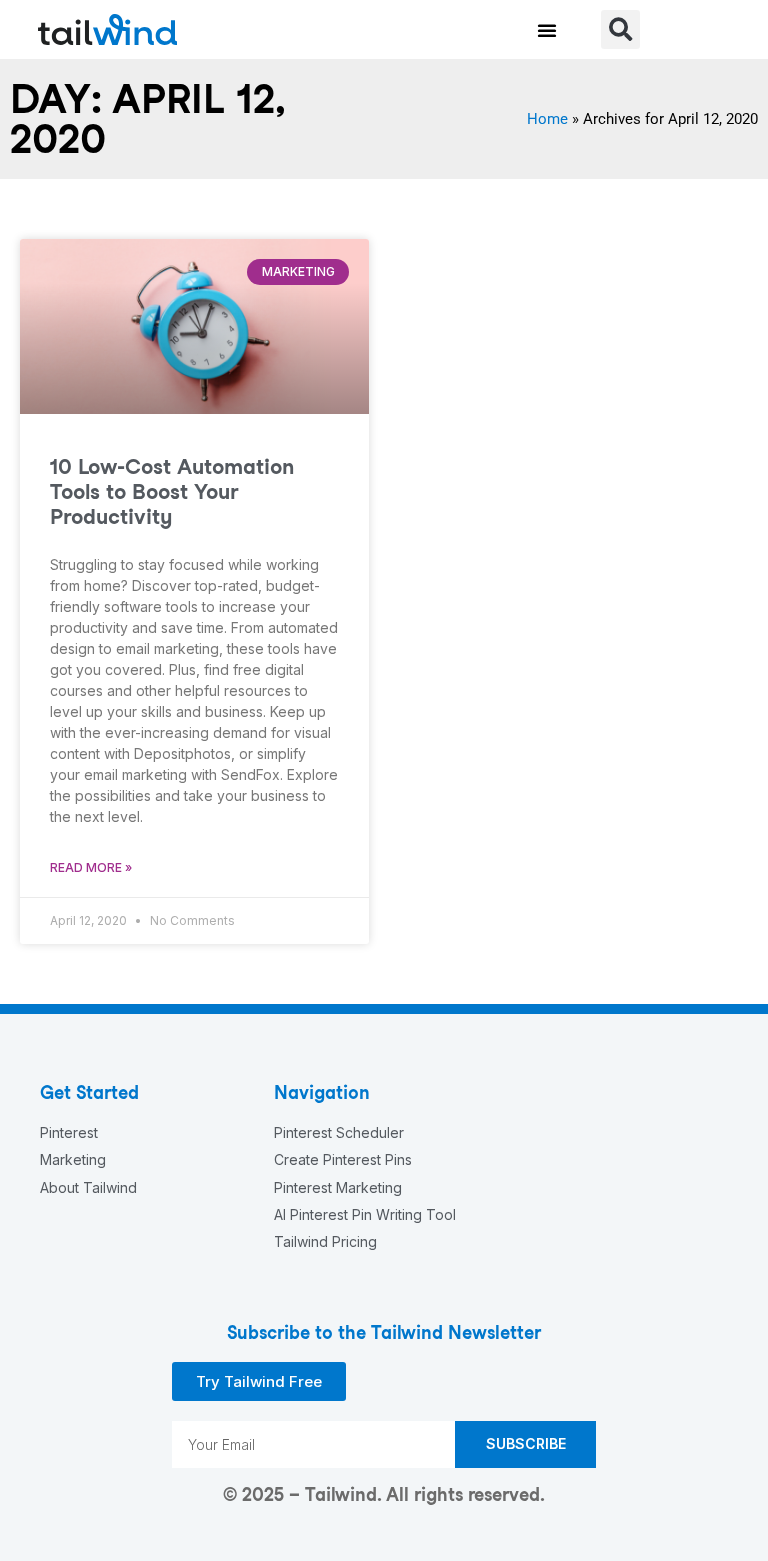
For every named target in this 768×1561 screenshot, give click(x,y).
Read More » (91, 867)
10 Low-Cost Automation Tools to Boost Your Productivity (172, 491)
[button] (547, 30)
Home (547, 119)
